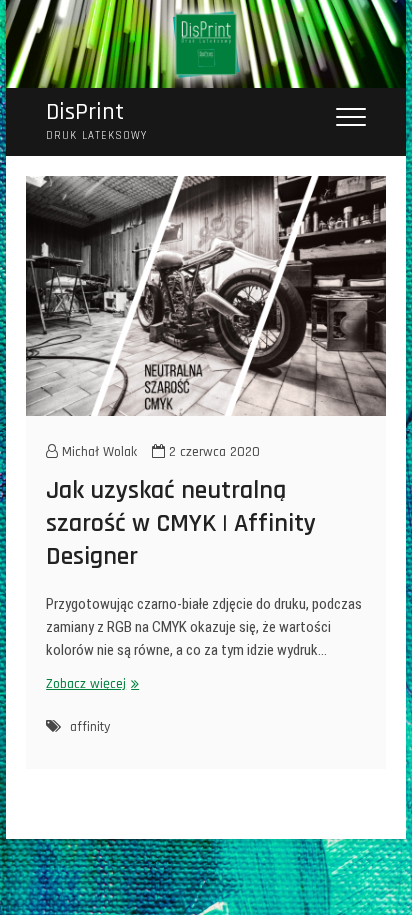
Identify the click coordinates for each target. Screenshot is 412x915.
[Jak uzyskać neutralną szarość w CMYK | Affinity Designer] (206, 296)
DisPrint (85, 112)
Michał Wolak (97, 452)
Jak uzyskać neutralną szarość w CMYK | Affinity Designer (181, 523)
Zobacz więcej (90, 684)
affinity (90, 727)
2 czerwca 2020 (212, 452)
